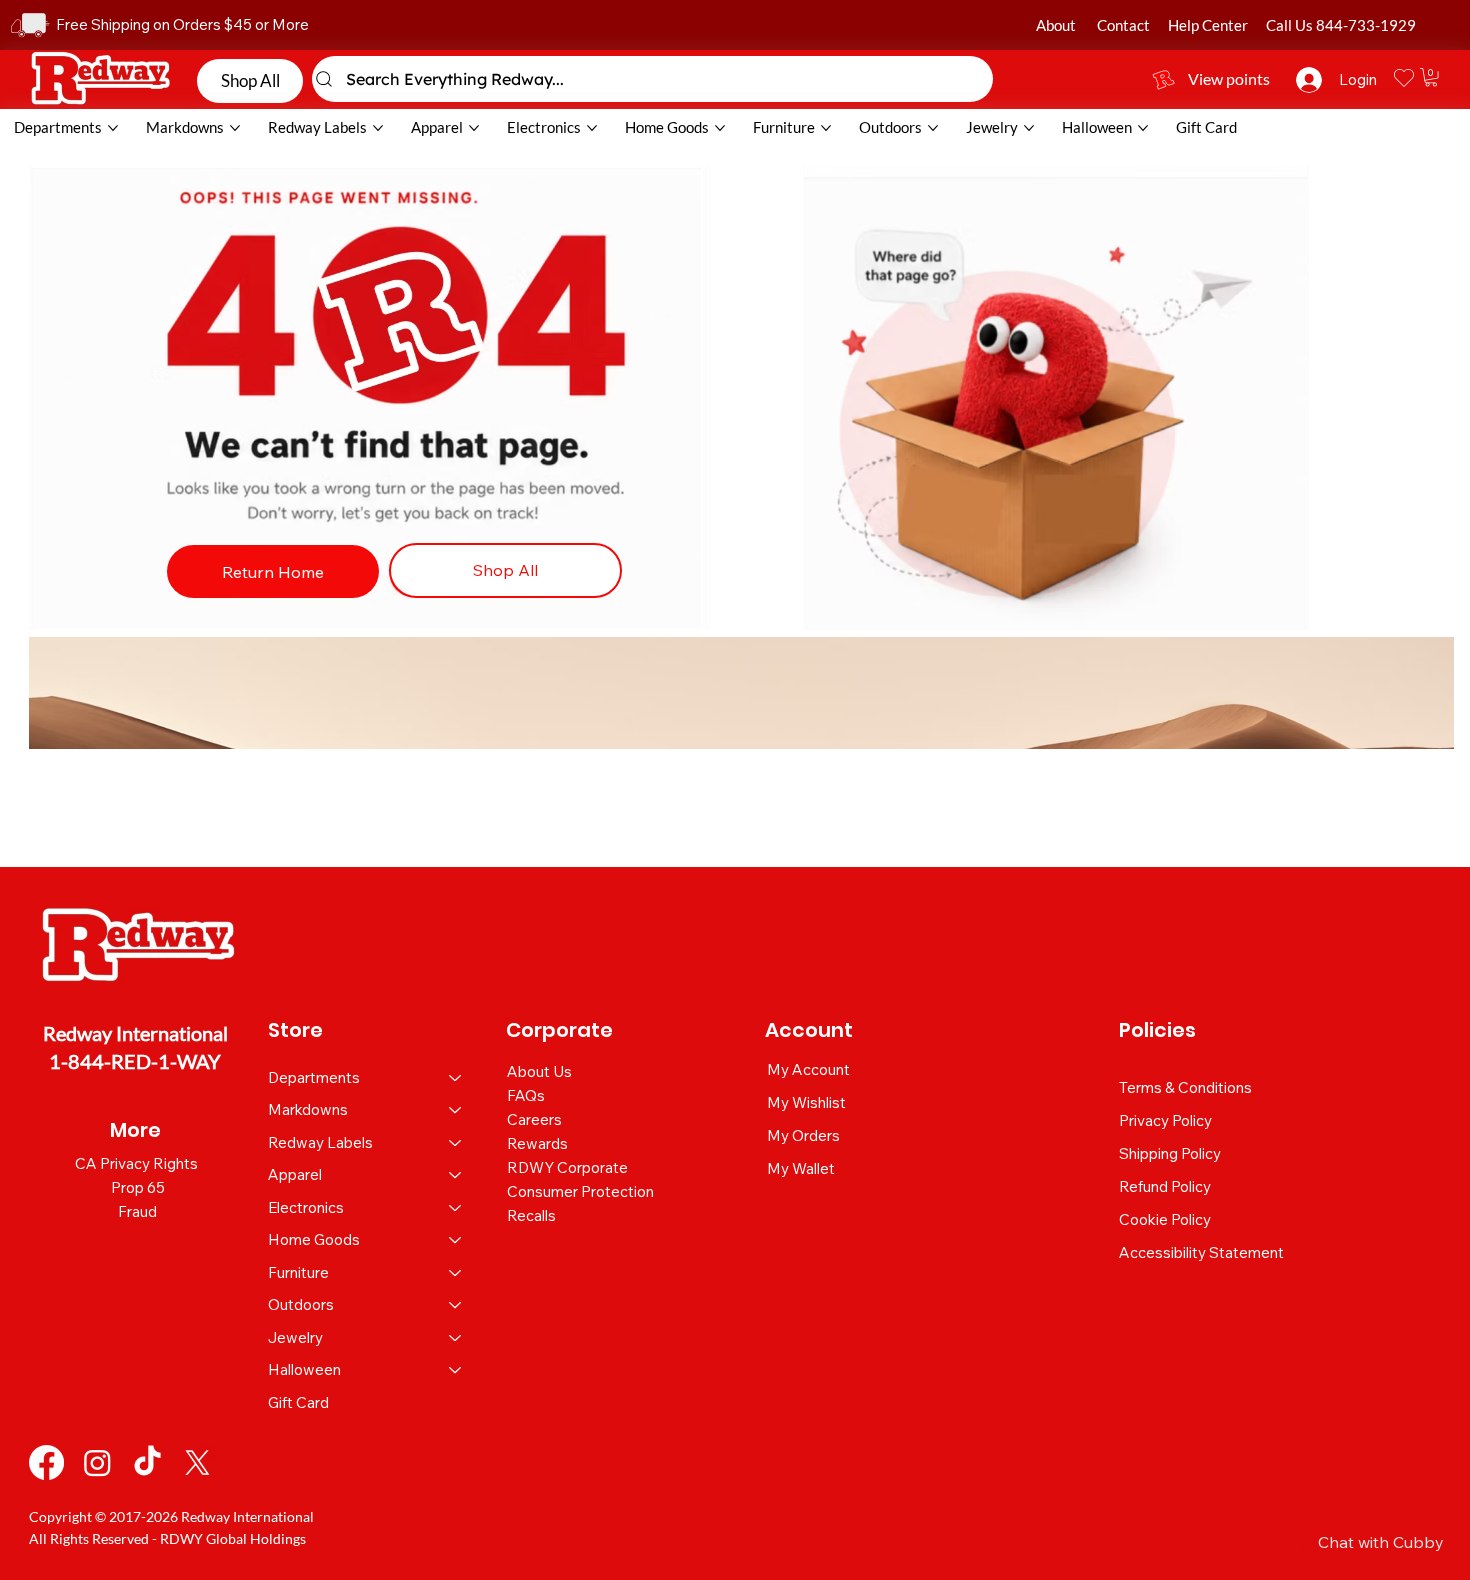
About (1056, 25)
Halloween (304, 1369)
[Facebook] (46, 1462)
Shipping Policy (1170, 1153)
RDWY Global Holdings (233, 1538)
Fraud (137, 1211)
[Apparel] (456, 1175)
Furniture (298, 1272)
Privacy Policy (1165, 1120)
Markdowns (308, 1109)
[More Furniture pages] (826, 128)
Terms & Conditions (1185, 1087)
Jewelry (295, 1337)
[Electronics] (456, 1208)
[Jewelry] (456, 1338)
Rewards (537, 1143)
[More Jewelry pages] (1029, 128)
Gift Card (298, 1402)
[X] (197, 1462)
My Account (808, 1069)
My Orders (803, 1135)
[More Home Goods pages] (720, 128)
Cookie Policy (1165, 1219)
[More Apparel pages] (474, 128)
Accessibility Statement (1201, 1252)
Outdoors (301, 1304)
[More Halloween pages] (1143, 128)
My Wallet (801, 1168)
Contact (1123, 25)
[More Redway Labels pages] (378, 128)
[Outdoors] (456, 1305)
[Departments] (456, 1078)
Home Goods (314, 1239)
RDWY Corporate (567, 1167)
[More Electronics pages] (592, 128)
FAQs (526, 1095)
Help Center (1208, 25)
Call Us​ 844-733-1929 (1341, 25)
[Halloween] (456, 1370)
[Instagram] (97, 1462)
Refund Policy (1165, 1186)
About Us (539, 1071)
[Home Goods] (456, 1240)
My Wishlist (806, 1102)
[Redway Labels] (456, 1143)
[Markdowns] (456, 1110)
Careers (534, 1119)
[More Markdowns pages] (235, 128)
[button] (1431, 77)
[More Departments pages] (113, 128)
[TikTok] (147, 1462)
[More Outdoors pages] (933, 128)
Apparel (295, 1174)
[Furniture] (456, 1273)
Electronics (306, 1207)
